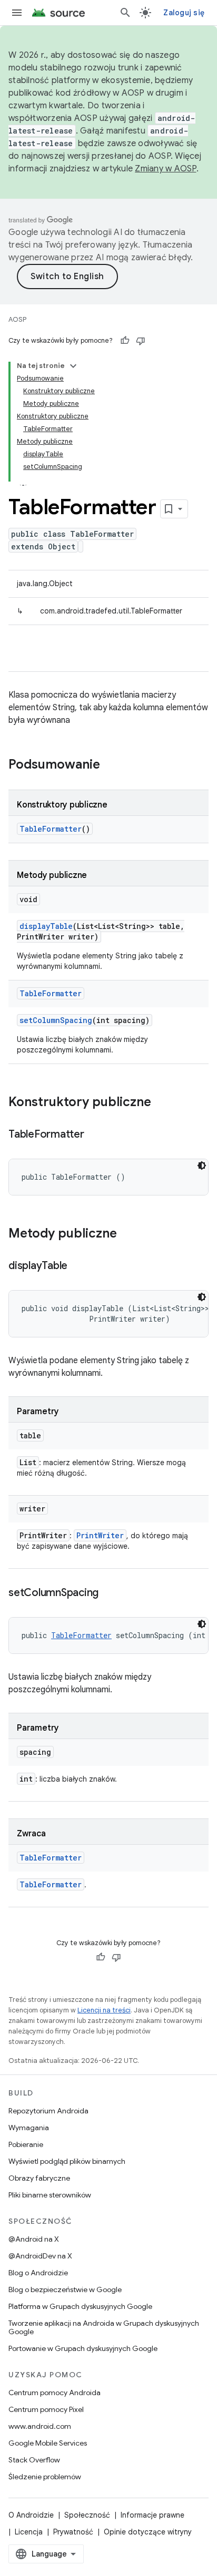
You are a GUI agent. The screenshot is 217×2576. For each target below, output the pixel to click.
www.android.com (40, 2426)
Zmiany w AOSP (165, 169)
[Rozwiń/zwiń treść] (73, 366)
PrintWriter (100, 1535)
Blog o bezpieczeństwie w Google (65, 2289)
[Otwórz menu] (17, 13)
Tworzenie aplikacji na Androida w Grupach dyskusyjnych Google (104, 2327)
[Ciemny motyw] (202, 1166)
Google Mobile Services (48, 2443)
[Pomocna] (125, 341)
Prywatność (73, 2532)
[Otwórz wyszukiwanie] (125, 13)
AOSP (17, 319)
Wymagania (29, 2128)
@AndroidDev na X (40, 2256)
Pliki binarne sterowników (50, 2195)
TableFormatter (51, 829)
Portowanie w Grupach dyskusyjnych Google (83, 2348)
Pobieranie (26, 2144)
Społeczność (87, 2515)
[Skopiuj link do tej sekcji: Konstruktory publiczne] (162, 1103)
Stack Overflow (34, 2460)
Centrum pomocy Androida (55, 2393)
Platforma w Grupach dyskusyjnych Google (80, 2306)
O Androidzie (31, 2515)
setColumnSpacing (56, 1020)
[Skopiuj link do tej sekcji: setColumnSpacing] (109, 1593)
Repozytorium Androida (48, 2111)
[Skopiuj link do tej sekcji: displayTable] (78, 1266)
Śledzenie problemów (45, 2477)
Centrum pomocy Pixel (46, 2409)
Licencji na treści (104, 2010)
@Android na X (34, 2239)
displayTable (46, 926)
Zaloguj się (184, 13)
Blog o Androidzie (38, 2273)
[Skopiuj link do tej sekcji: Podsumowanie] (111, 765)
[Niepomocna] (141, 341)
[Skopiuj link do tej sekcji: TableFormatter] (95, 1135)
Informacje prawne (152, 2515)
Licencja (29, 2532)
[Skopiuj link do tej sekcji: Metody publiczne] (127, 1234)
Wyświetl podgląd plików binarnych (67, 2161)
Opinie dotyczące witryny (148, 2532)
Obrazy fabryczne (39, 2178)
